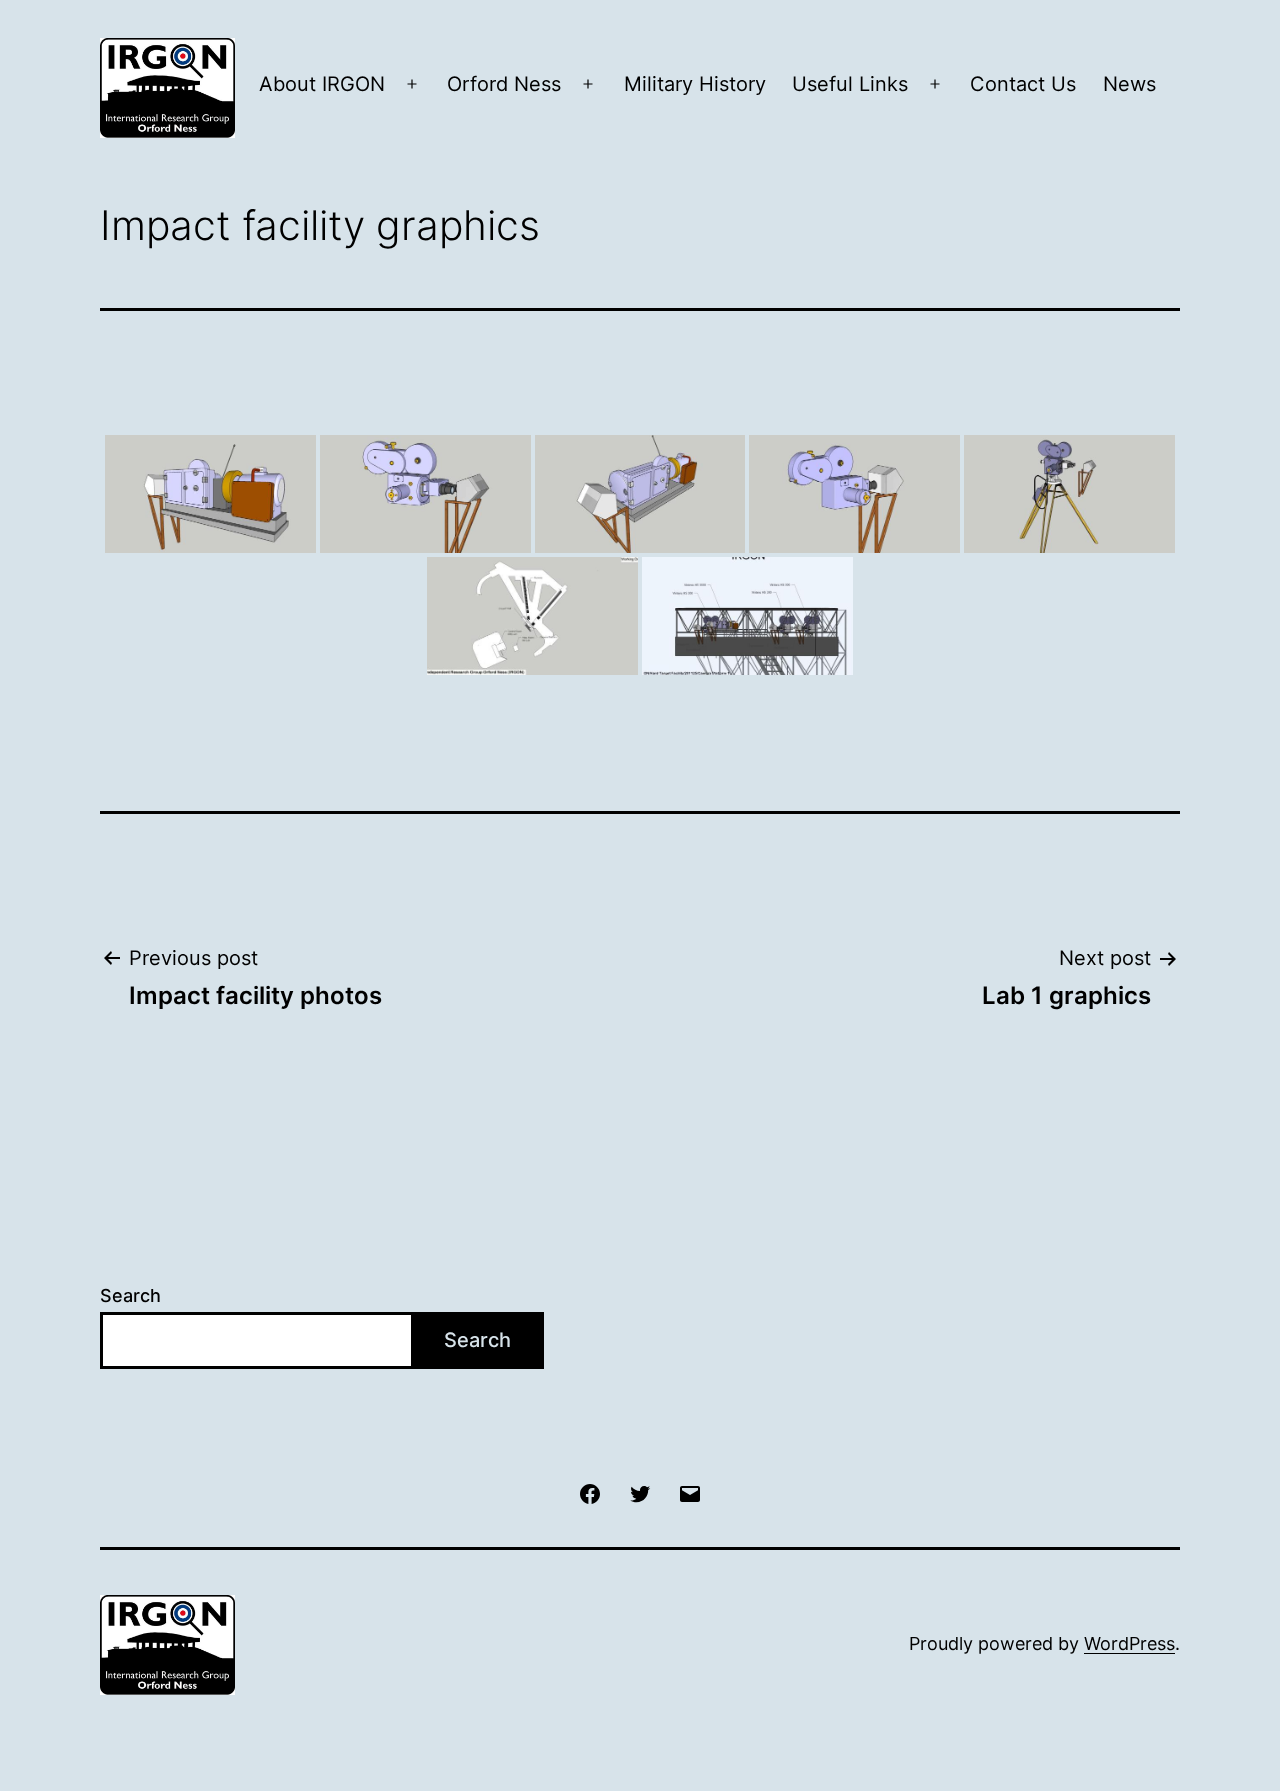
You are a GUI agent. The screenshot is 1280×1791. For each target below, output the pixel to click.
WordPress (1129, 1643)
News (1129, 84)
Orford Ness (504, 84)
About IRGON (322, 84)
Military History (695, 84)
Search (130, 1295)
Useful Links (850, 84)
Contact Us (1023, 84)
